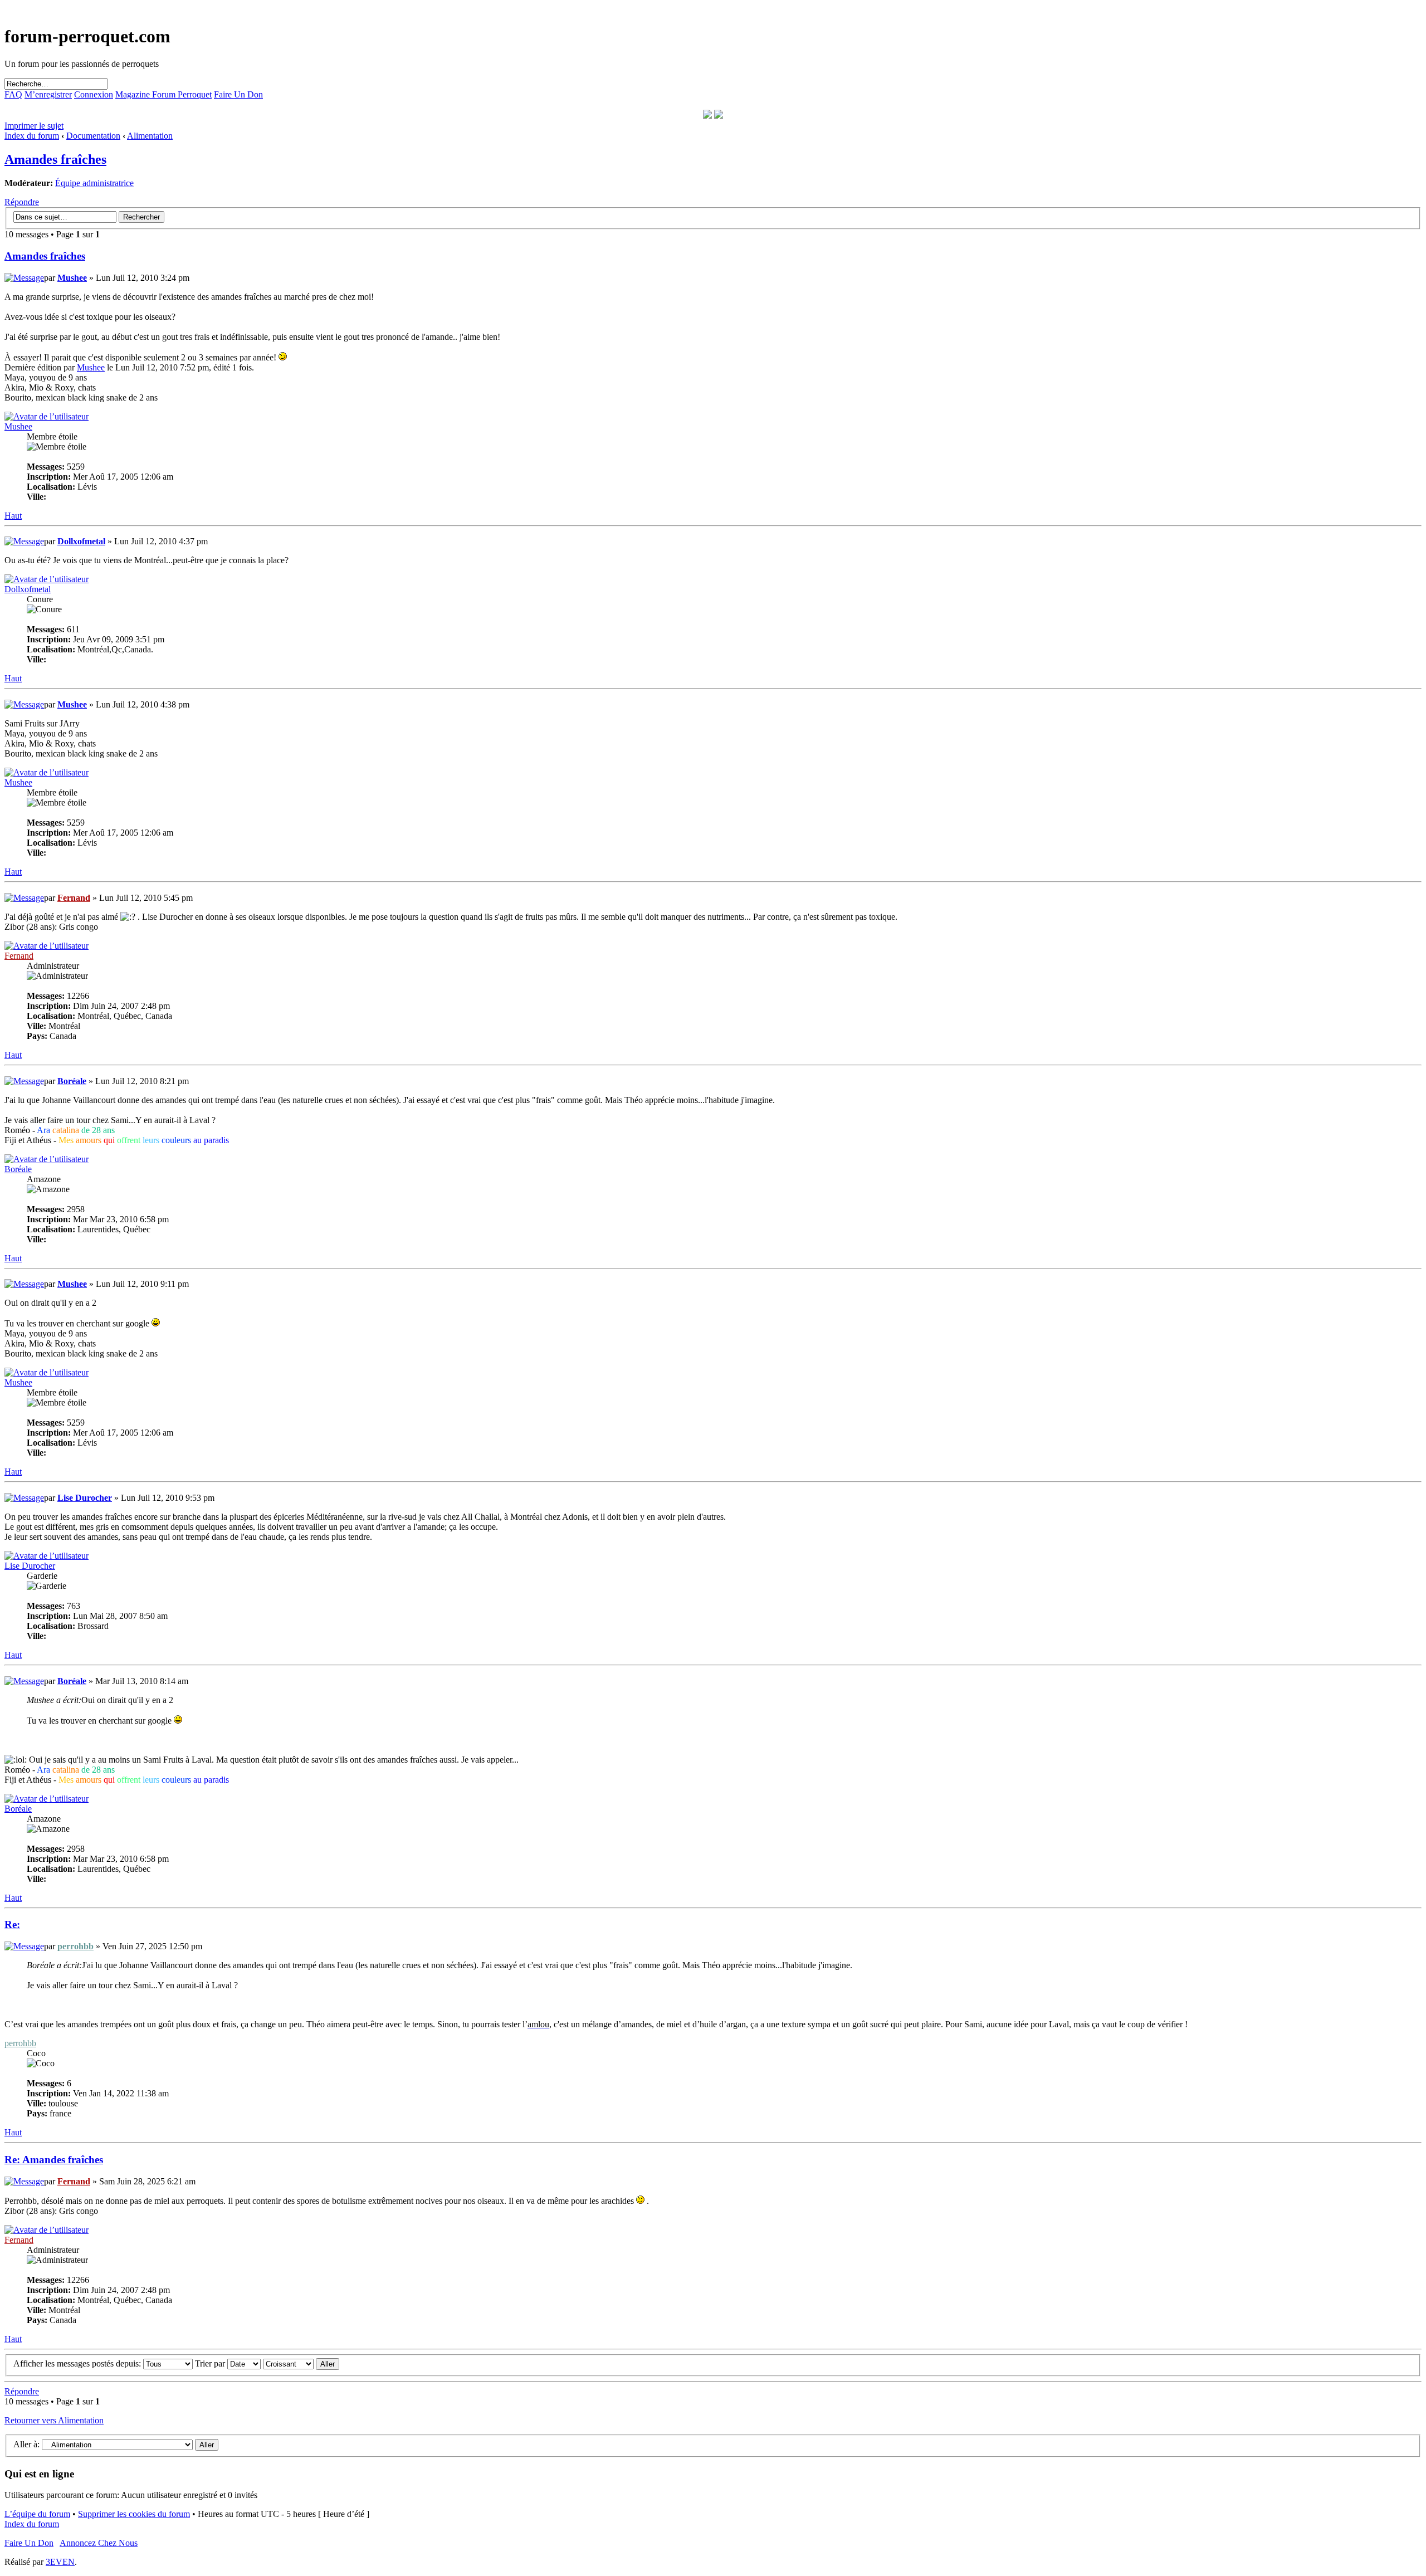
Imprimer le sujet (34, 126)
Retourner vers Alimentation (54, 2420)
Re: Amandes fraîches (54, 2160)
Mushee (72, 278)
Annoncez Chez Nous (99, 2543)
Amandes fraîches (55, 159)
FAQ (13, 94)
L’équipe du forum (37, 2514)
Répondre (22, 202)
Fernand (74, 898)
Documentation (93, 136)
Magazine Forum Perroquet (163, 94)
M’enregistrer (48, 94)
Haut (13, 516)
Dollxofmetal (81, 541)
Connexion (94, 94)
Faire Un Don (238, 94)
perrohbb (75, 1946)
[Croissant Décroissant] (301, 2363)
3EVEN (60, 2562)
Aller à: (26, 2444)
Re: (12, 1924)
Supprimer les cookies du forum (134, 2514)
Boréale (72, 1081)
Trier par (211, 2363)
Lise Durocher (85, 1498)
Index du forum (32, 136)
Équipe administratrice (94, 183)
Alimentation (150, 136)
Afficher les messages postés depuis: (78, 2363)
